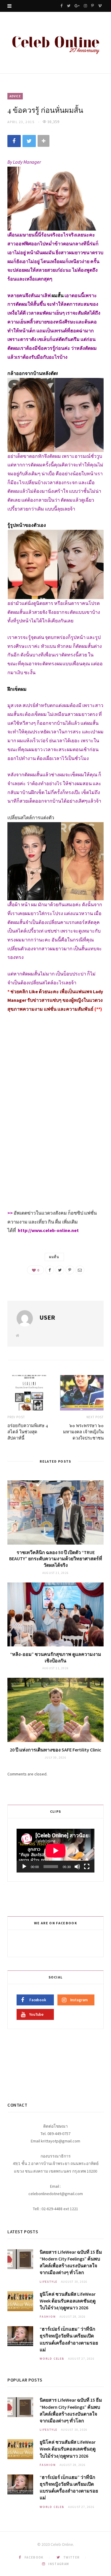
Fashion (48, 2317)
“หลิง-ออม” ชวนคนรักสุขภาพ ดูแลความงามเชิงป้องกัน (56, 1657)
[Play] (24, 1867)
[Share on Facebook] (14, 141)
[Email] (80, 1270)
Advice (15, 96)
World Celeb (52, 2359)
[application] (55, 1851)
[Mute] (77, 1867)
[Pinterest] (70, 1270)
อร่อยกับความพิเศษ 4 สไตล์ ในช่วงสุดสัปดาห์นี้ (28, 1432)
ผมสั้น (54, 1257)
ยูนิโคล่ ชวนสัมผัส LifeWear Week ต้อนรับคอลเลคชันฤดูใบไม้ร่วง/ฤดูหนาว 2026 (68, 2301)
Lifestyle (49, 2282)
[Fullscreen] (87, 1867)
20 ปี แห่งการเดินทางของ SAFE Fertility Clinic (55, 1750)
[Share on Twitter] (29, 141)
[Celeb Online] (55, 43)
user (47, 1317)
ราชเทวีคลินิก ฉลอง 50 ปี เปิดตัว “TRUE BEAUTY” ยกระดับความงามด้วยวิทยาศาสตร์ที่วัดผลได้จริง (56, 1559)
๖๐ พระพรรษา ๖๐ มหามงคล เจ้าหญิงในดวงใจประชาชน (83, 1432)
